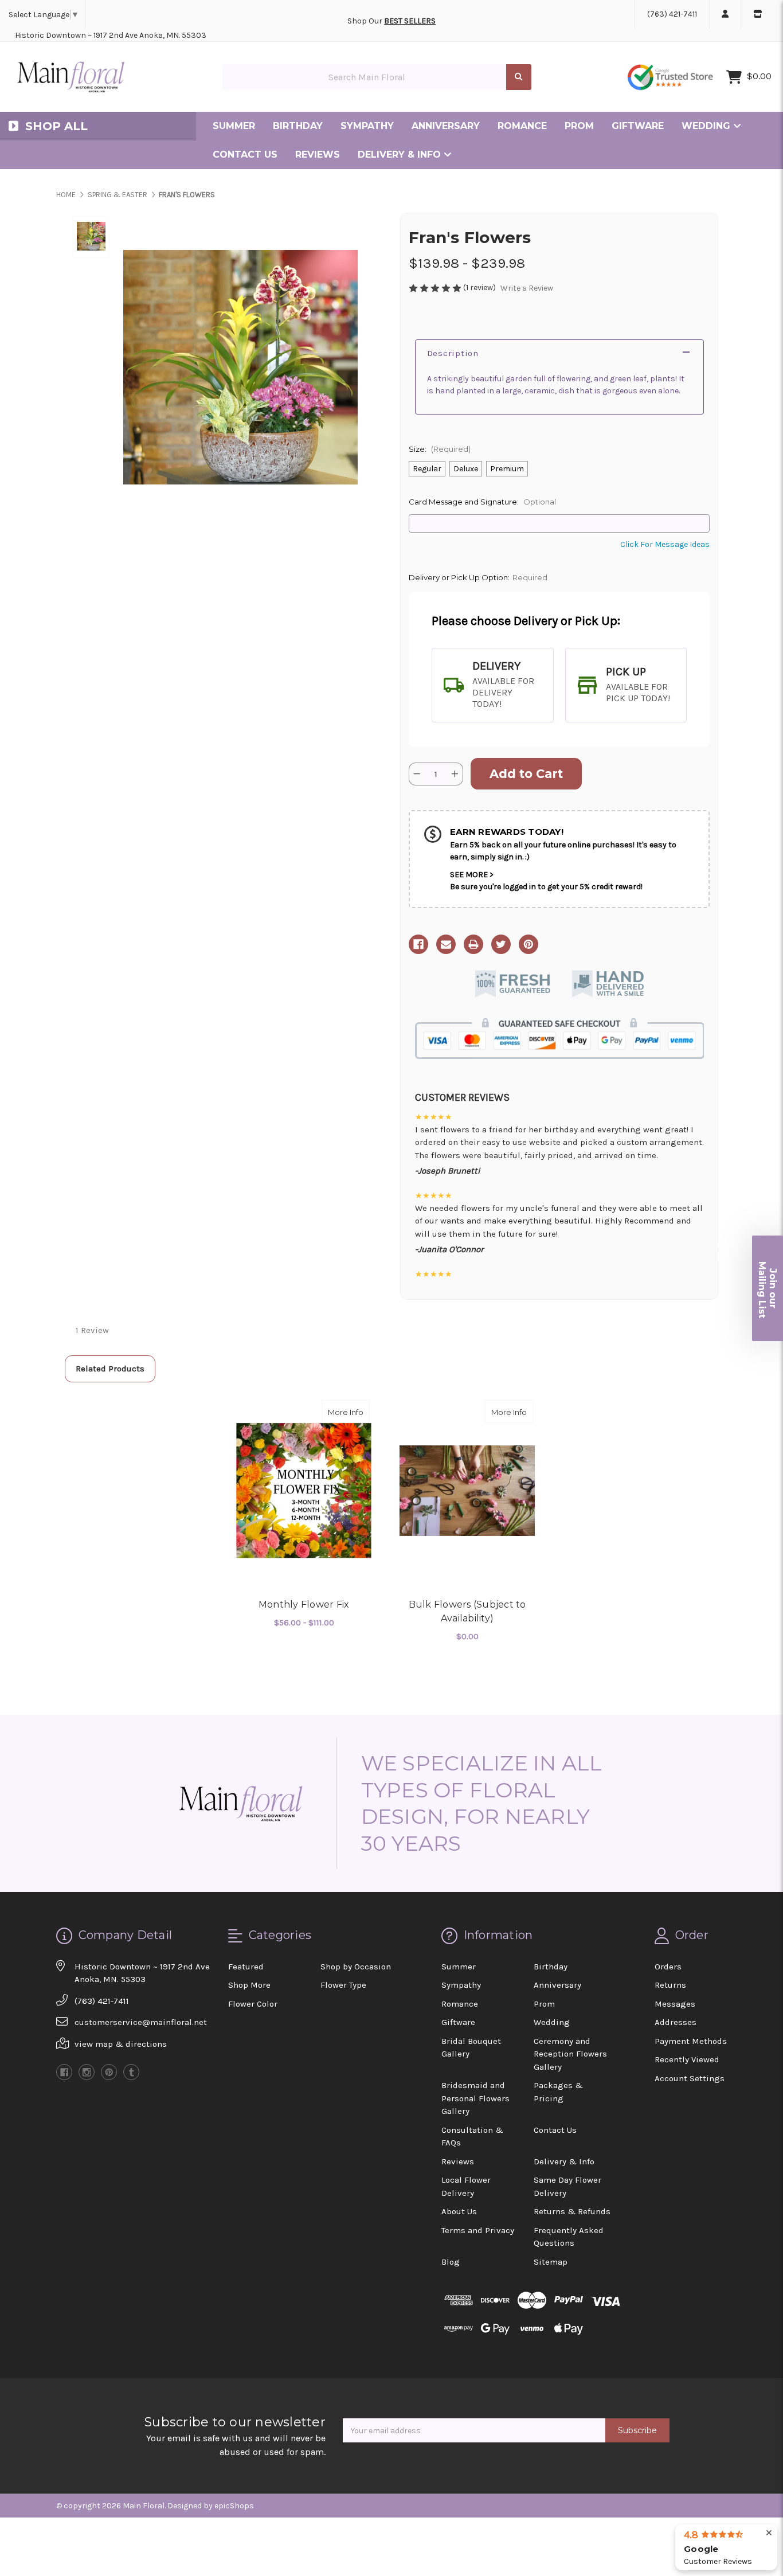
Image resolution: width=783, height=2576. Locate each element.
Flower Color (253, 2004)
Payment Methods (691, 2041)
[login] (725, 14)
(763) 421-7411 (672, 14)
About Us (459, 2211)
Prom (579, 126)
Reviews (318, 155)
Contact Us (245, 155)
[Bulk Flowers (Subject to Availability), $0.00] (467, 1491)
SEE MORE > (472, 875)
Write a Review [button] (527, 288)
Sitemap (551, 2262)
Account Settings (690, 2078)
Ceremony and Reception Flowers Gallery (570, 2054)
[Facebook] (418, 944)
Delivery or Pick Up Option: (478, 577)
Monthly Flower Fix (304, 1604)
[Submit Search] (519, 77)
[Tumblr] (131, 2072)
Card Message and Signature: (482, 502)
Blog (451, 2262)
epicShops (234, 2506)
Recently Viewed (687, 2059)
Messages (675, 2004)
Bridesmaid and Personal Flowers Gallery (475, 2098)
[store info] (757, 14)
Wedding (707, 126)
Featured (246, 1967)
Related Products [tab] (110, 1369)
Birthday (298, 126)
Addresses (676, 2022)
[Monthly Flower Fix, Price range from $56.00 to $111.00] (304, 1491)
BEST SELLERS (410, 21)
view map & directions (121, 2044)
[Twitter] (501, 944)
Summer (234, 126)
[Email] (446, 944)
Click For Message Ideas (665, 544)
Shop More (249, 1985)
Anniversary (446, 126)
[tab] (493, 685)
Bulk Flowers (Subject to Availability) (467, 1611)
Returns (670, 1985)
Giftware (638, 126)
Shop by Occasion (356, 1967)
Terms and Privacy (478, 2230)
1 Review (92, 1330)
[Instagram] (87, 2072)
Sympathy (367, 126)
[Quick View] (358, 1412)
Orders (668, 1967)
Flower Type (343, 1985)
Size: (440, 449)
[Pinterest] (528, 944)
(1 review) (480, 288)
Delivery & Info (401, 155)
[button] (768, 1288)
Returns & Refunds (572, 2211)
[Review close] (769, 2533)
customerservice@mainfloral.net (141, 2022)
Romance (522, 126)
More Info (349, 1412)
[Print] (473, 944)
